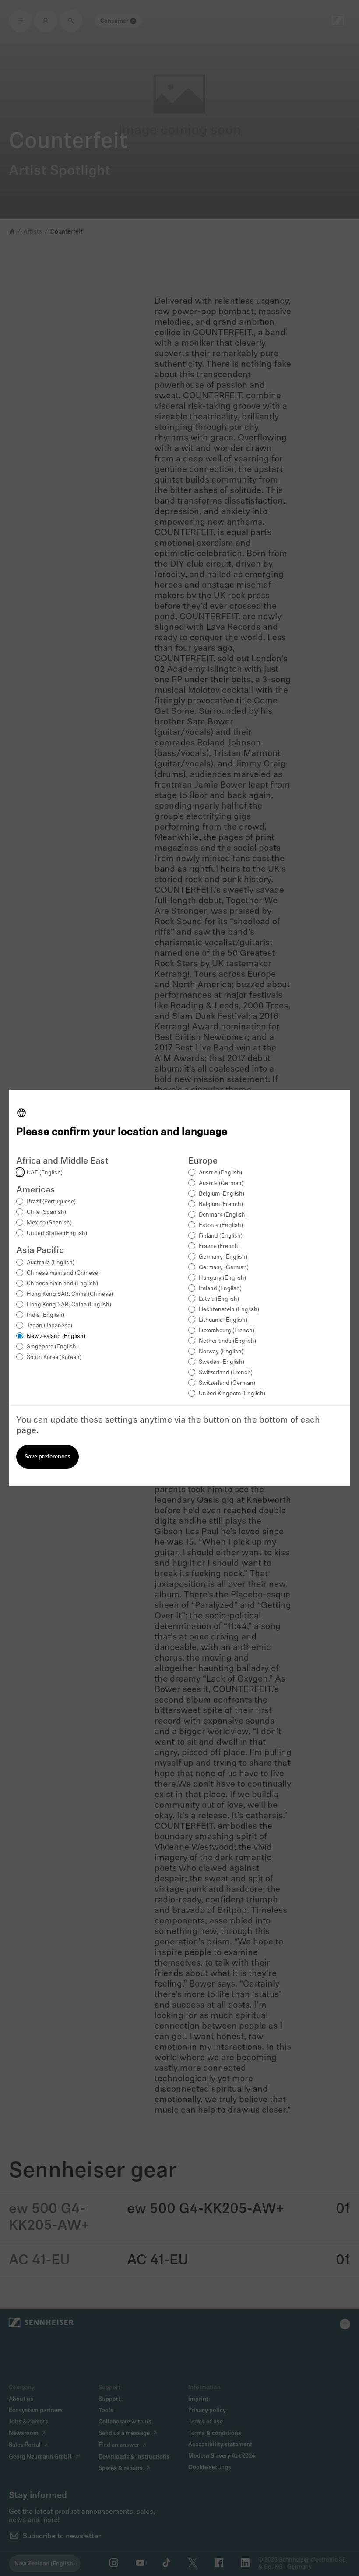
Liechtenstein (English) (229, 1310)
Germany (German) (224, 1268)
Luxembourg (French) (227, 1331)
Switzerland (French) (226, 1373)
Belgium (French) (221, 1205)
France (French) (219, 1247)
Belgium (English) (222, 1194)
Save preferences (48, 1457)
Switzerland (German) (227, 1383)
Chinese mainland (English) (62, 1284)
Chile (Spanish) (46, 1212)
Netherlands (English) (227, 1341)
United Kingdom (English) (232, 1394)
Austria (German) (221, 1183)
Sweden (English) (222, 1362)
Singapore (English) (52, 1347)
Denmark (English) (223, 1215)
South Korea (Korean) (54, 1357)
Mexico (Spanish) (49, 1223)
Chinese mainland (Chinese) (63, 1273)
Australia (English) (51, 1263)
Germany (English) (223, 1257)
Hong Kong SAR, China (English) (69, 1305)
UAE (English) (45, 1173)
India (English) (46, 1315)
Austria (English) (220, 1173)
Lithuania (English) (223, 1320)
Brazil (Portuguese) (51, 1202)
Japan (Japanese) (49, 1326)
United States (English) (57, 1233)
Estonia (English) (221, 1226)
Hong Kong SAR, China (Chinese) (70, 1294)
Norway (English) (221, 1352)
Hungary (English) (222, 1278)
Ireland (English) (220, 1289)
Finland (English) (221, 1236)
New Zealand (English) (56, 1336)
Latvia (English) (219, 1299)
